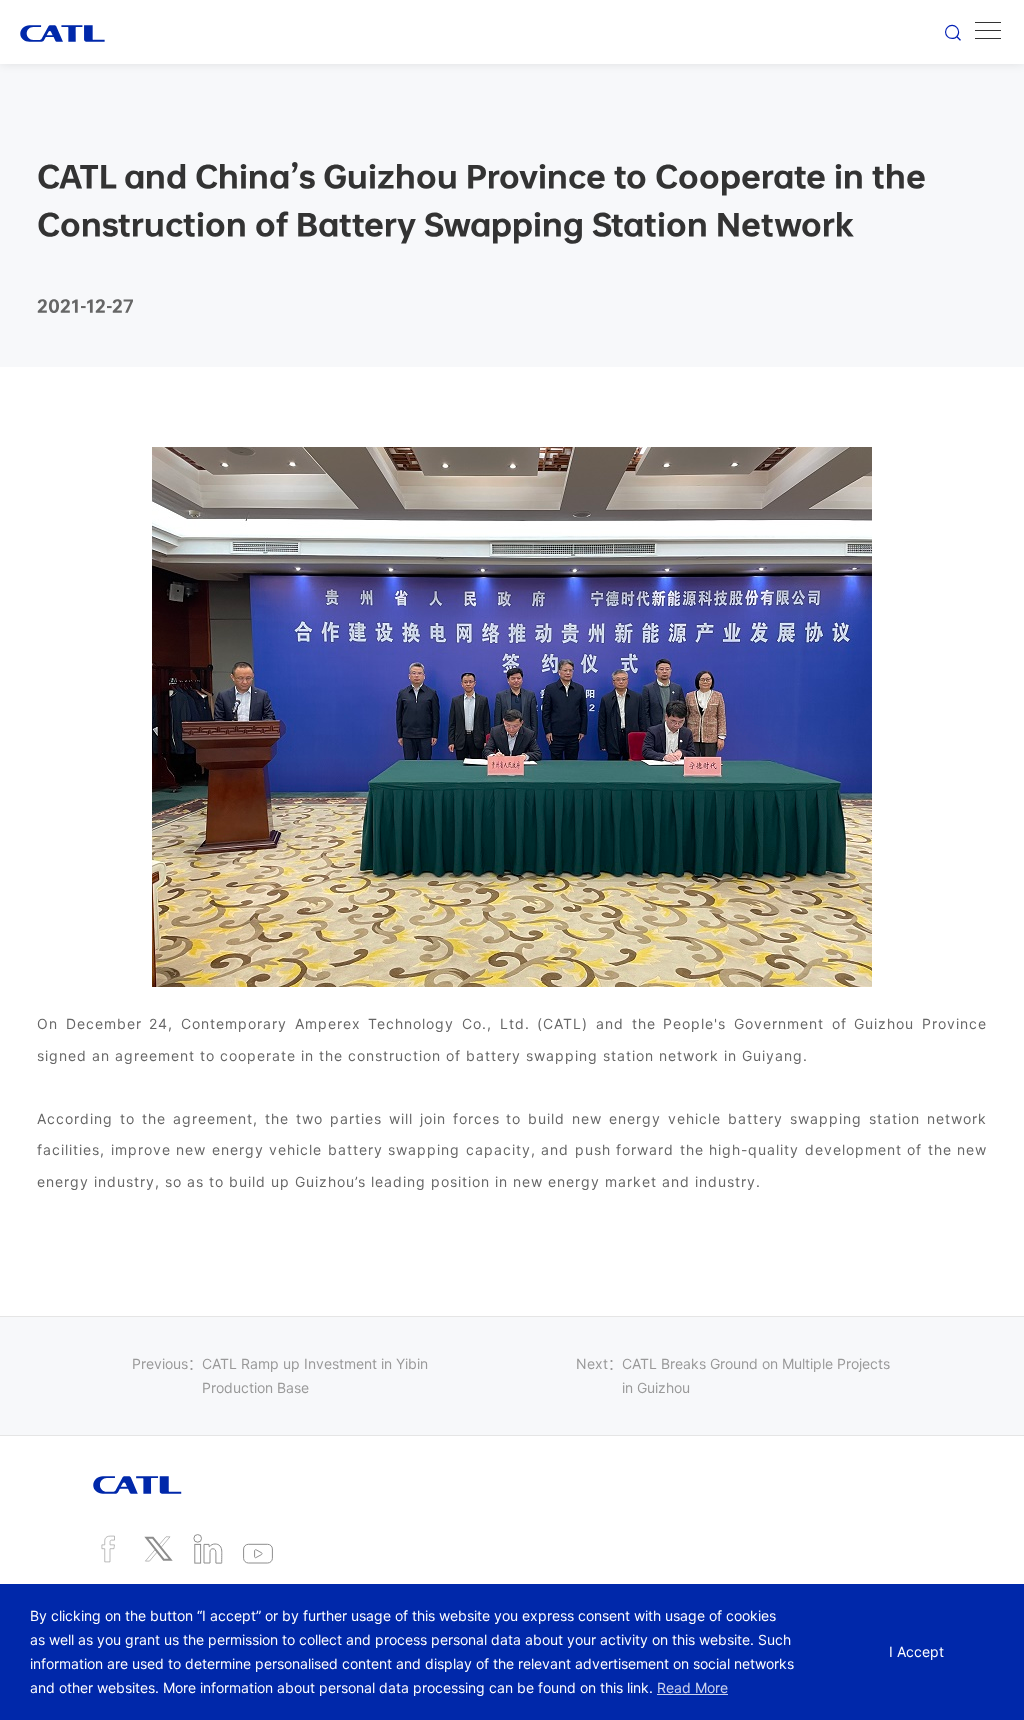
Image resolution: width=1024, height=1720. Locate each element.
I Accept (916, 1651)
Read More (692, 1687)
